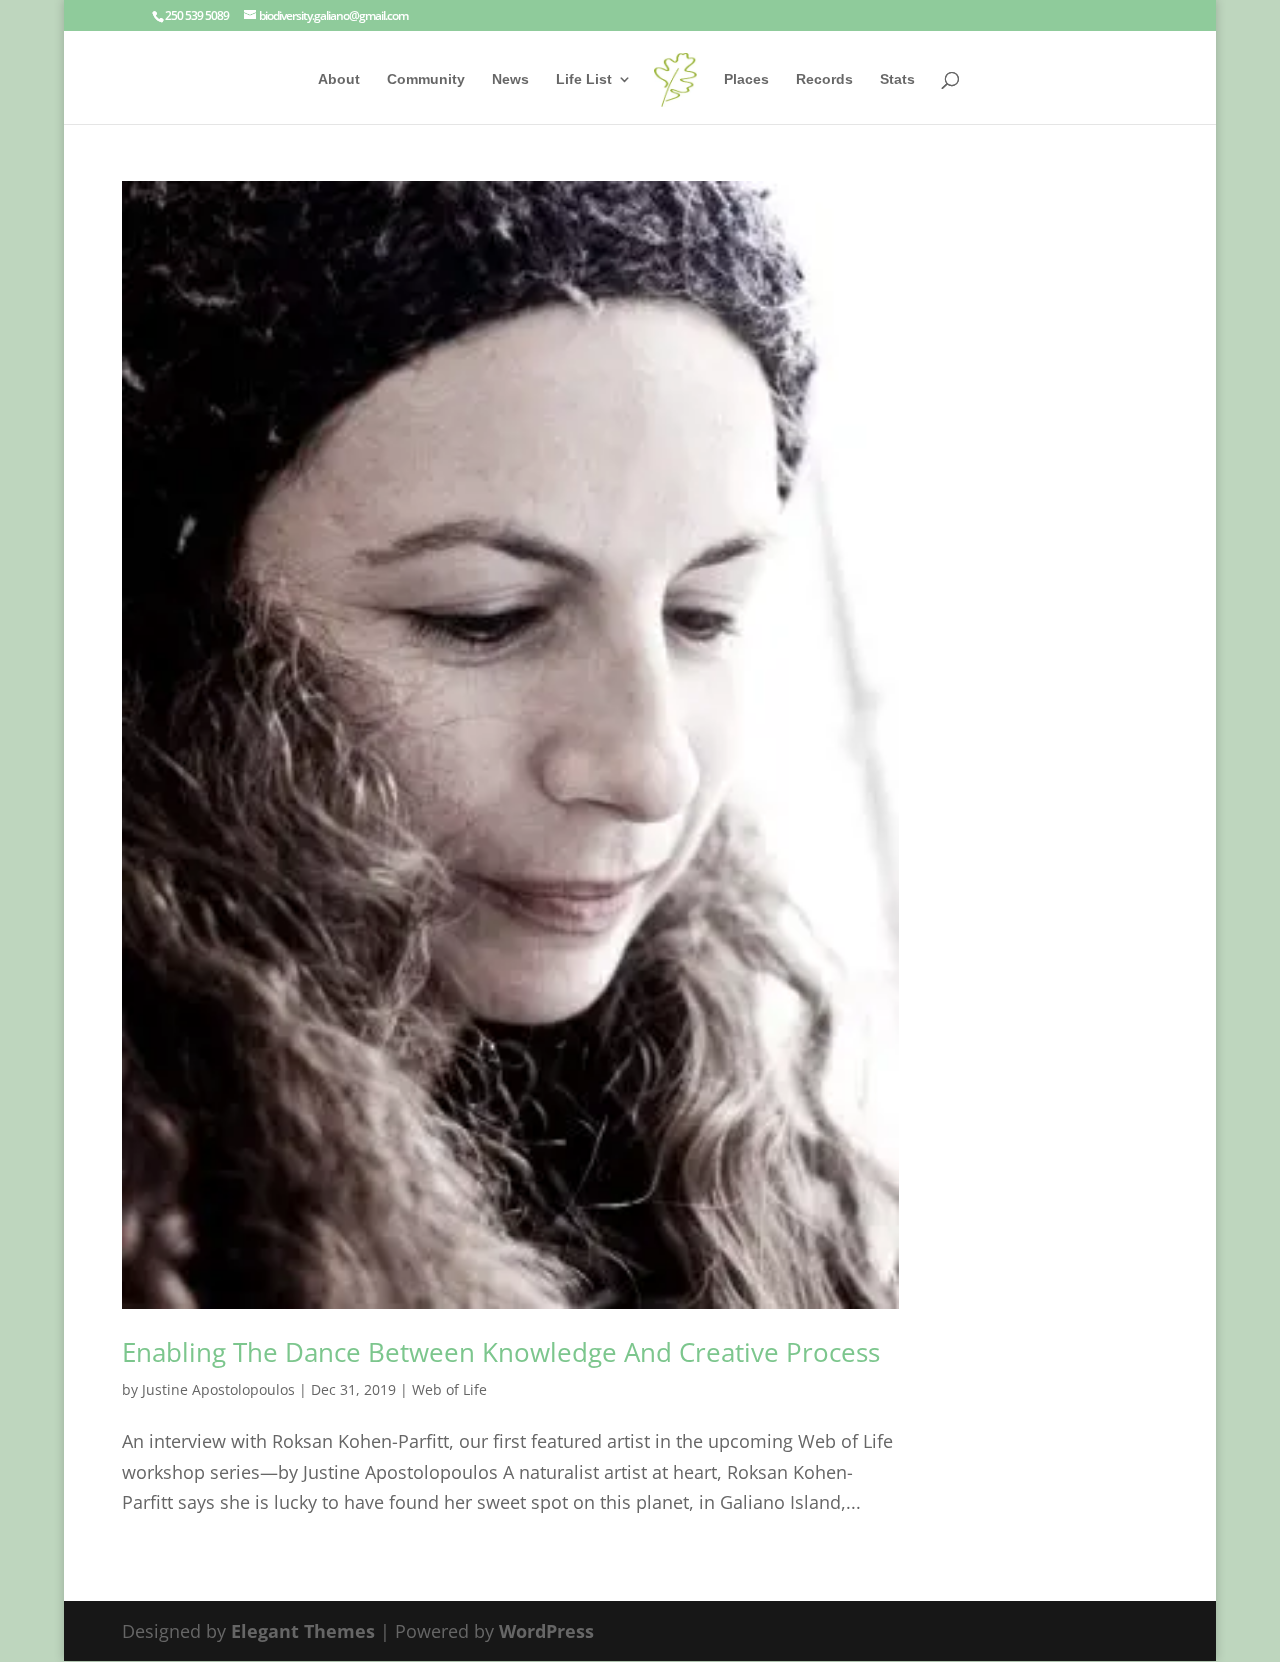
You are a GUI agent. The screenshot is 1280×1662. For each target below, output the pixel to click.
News (510, 79)
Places (746, 79)
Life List (584, 79)
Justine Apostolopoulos (218, 1389)
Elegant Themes (303, 1631)
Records (824, 79)
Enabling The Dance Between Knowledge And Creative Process (501, 1352)
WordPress (546, 1631)
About (339, 79)
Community (426, 79)
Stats (897, 79)
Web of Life (449, 1389)
